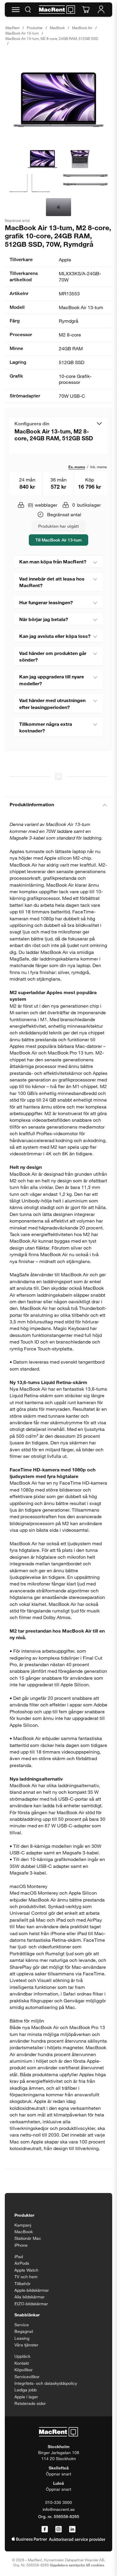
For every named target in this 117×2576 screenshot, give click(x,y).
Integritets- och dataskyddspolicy (46, 2383)
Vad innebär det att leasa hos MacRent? (52, 582)
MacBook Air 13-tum (22, 33)
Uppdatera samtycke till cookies (77, 2565)
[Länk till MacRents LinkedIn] (72, 2529)
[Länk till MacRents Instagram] (58, 2529)
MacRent (12, 28)
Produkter (35, 28)
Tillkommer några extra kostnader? (46, 727)
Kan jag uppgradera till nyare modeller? (52, 680)
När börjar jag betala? (44, 619)
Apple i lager (26, 2397)
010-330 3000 (59, 2502)
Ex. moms (77, 467)
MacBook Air (82, 28)
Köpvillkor (24, 2370)
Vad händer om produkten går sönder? (53, 656)
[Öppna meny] (16, 10)
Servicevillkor (27, 2377)
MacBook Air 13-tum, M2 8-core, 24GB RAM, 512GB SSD (52, 38)
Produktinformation (32, 804)
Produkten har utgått (58, 526)
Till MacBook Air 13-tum (58, 540)
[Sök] (28, 10)
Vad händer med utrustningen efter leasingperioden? (52, 703)
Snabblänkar (27, 2315)
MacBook (57, 28)
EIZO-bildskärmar (31, 2304)
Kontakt (22, 2363)
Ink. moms (99, 467)
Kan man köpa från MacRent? (53, 561)
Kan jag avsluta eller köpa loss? (55, 636)
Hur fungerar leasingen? (46, 602)
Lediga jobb (25, 2390)
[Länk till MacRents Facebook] (45, 2529)
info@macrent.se (59, 2509)
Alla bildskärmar (30, 2297)
